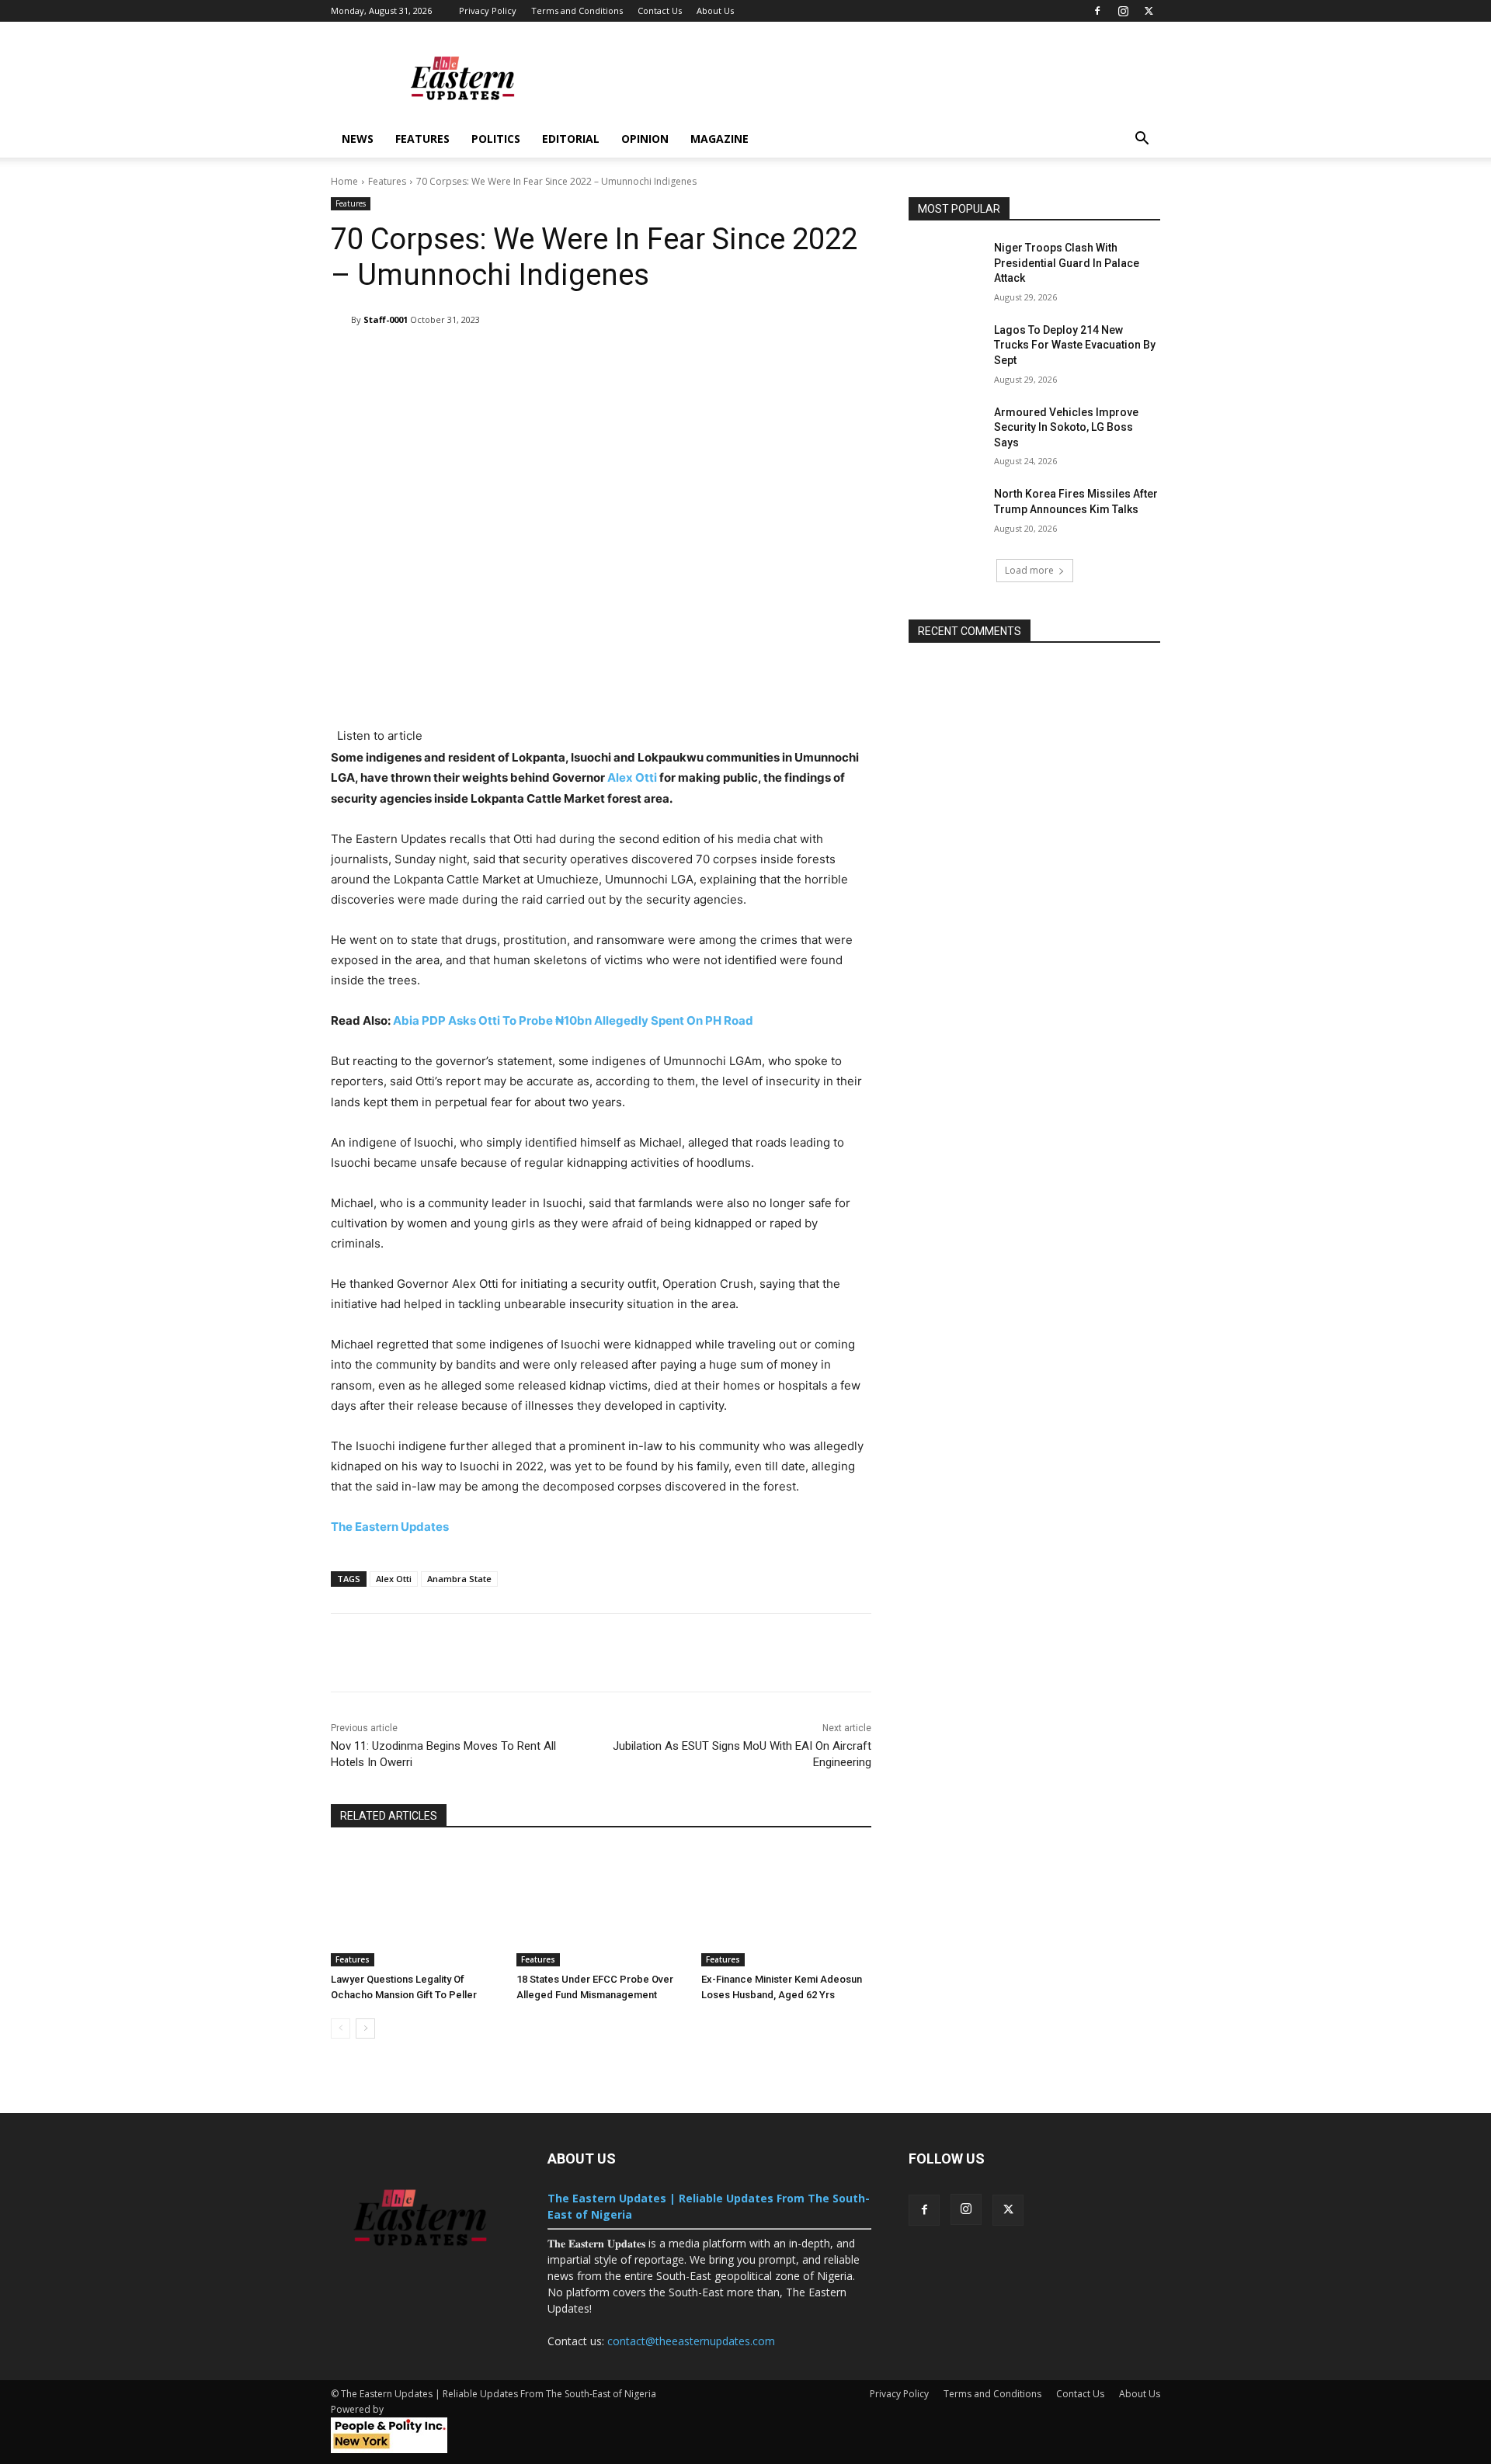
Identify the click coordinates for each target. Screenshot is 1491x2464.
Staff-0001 (386, 319)
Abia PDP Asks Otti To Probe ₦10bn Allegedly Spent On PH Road (573, 1020)
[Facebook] (1097, 11)
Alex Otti (632, 777)
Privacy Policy (488, 10)
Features (422, 139)
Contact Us (660, 10)
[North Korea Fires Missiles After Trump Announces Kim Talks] (946, 513)
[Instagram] (1123, 11)
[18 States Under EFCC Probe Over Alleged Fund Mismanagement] (601, 1907)
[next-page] (365, 2028)
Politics (496, 139)
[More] (820, 359)
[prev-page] (341, 2028)
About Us (715, 10)
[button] (1142, 140)
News (358, 139)
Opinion (645, 139)
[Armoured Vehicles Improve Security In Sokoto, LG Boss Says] (946, 432)
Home (344, 181)
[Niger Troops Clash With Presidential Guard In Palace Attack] (946, 267)
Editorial (571, 139)
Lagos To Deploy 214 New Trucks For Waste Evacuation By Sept (1075, 345)
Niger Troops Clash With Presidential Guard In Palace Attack (1067, 263)
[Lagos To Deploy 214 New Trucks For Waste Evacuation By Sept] (946, 349)
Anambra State (459, 1579)
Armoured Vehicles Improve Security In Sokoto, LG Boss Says (1066, 427)
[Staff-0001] (341, 320)
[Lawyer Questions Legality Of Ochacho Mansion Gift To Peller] (416, 1907)
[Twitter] (1149, 11)
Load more (1029, 570)
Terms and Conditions (577, 10)
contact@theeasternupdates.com (691, 2341)
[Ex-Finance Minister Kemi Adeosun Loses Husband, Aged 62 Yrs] (786, 1907)
